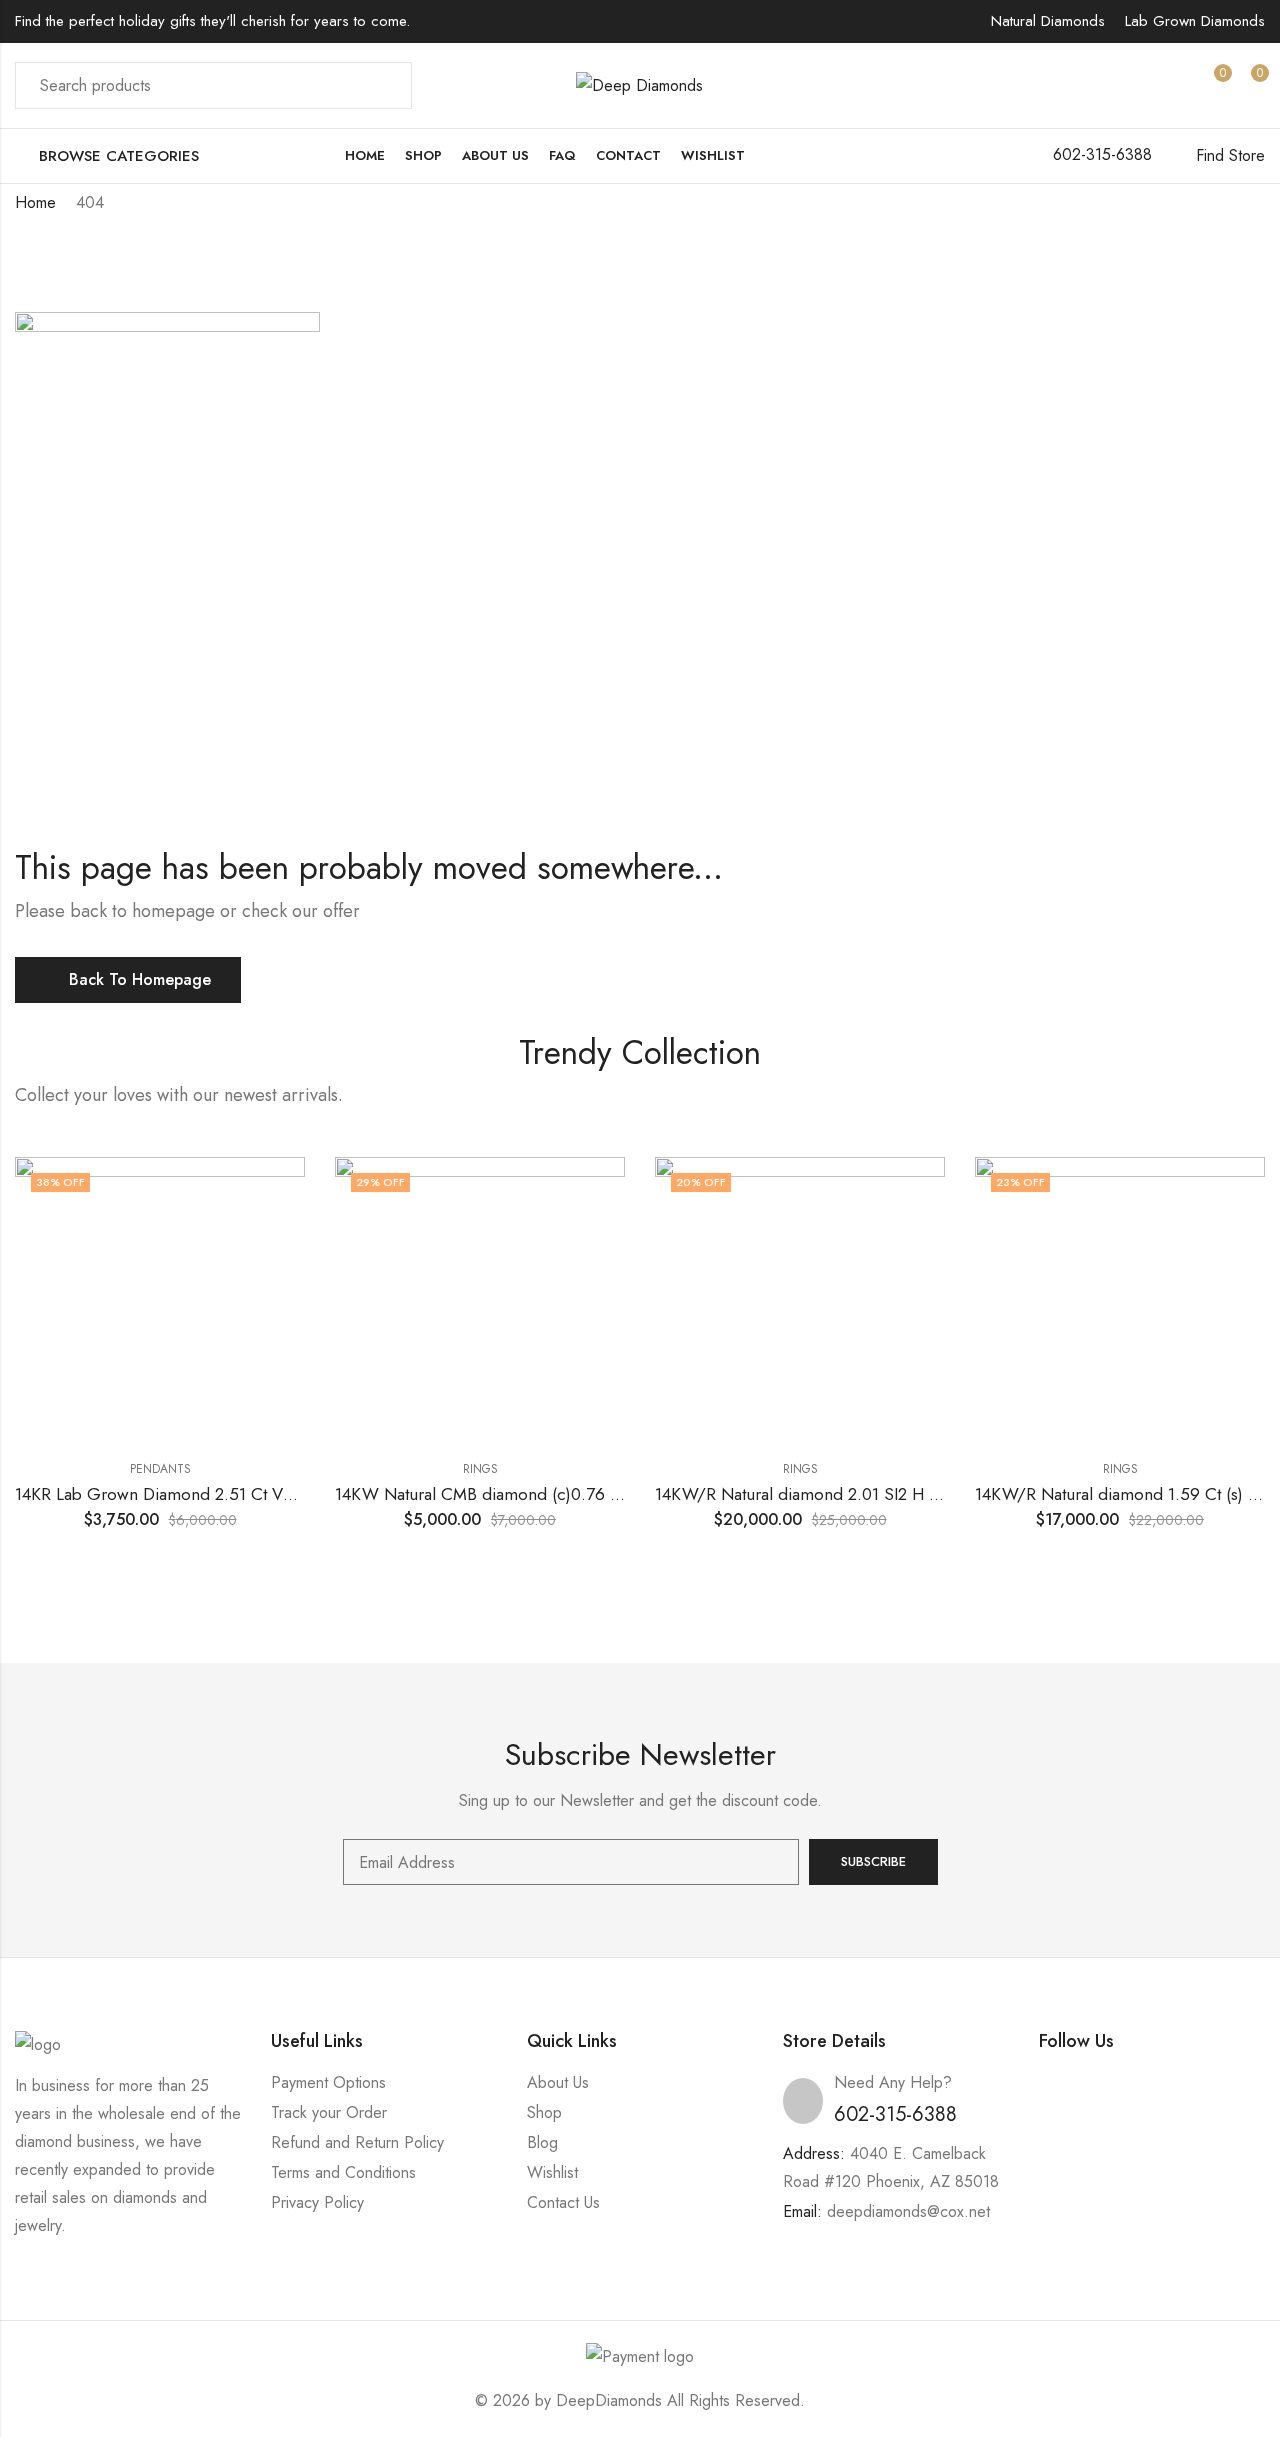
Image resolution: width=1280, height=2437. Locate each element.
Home (35, 202)
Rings (480, 1469)
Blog (542, 2142)
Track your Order (329, 2112)
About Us (558, 2082)
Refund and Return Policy (357, 2142)
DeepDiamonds (609, 2400)
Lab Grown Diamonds (1195, 21)
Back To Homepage (140, 979)
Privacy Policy (317, 2202)
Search (385, 86)
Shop (544, 2112)
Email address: (571, 1862)
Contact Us (563, 2202)
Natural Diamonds (1048, 21)
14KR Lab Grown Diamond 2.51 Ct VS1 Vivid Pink (195, 1494)
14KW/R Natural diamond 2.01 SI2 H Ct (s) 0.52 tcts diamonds (883, 1494)
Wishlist (552, 2172)
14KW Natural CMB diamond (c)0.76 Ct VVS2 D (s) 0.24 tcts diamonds (595, 1494)
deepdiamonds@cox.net (908, 2211)
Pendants (160, 1469)
